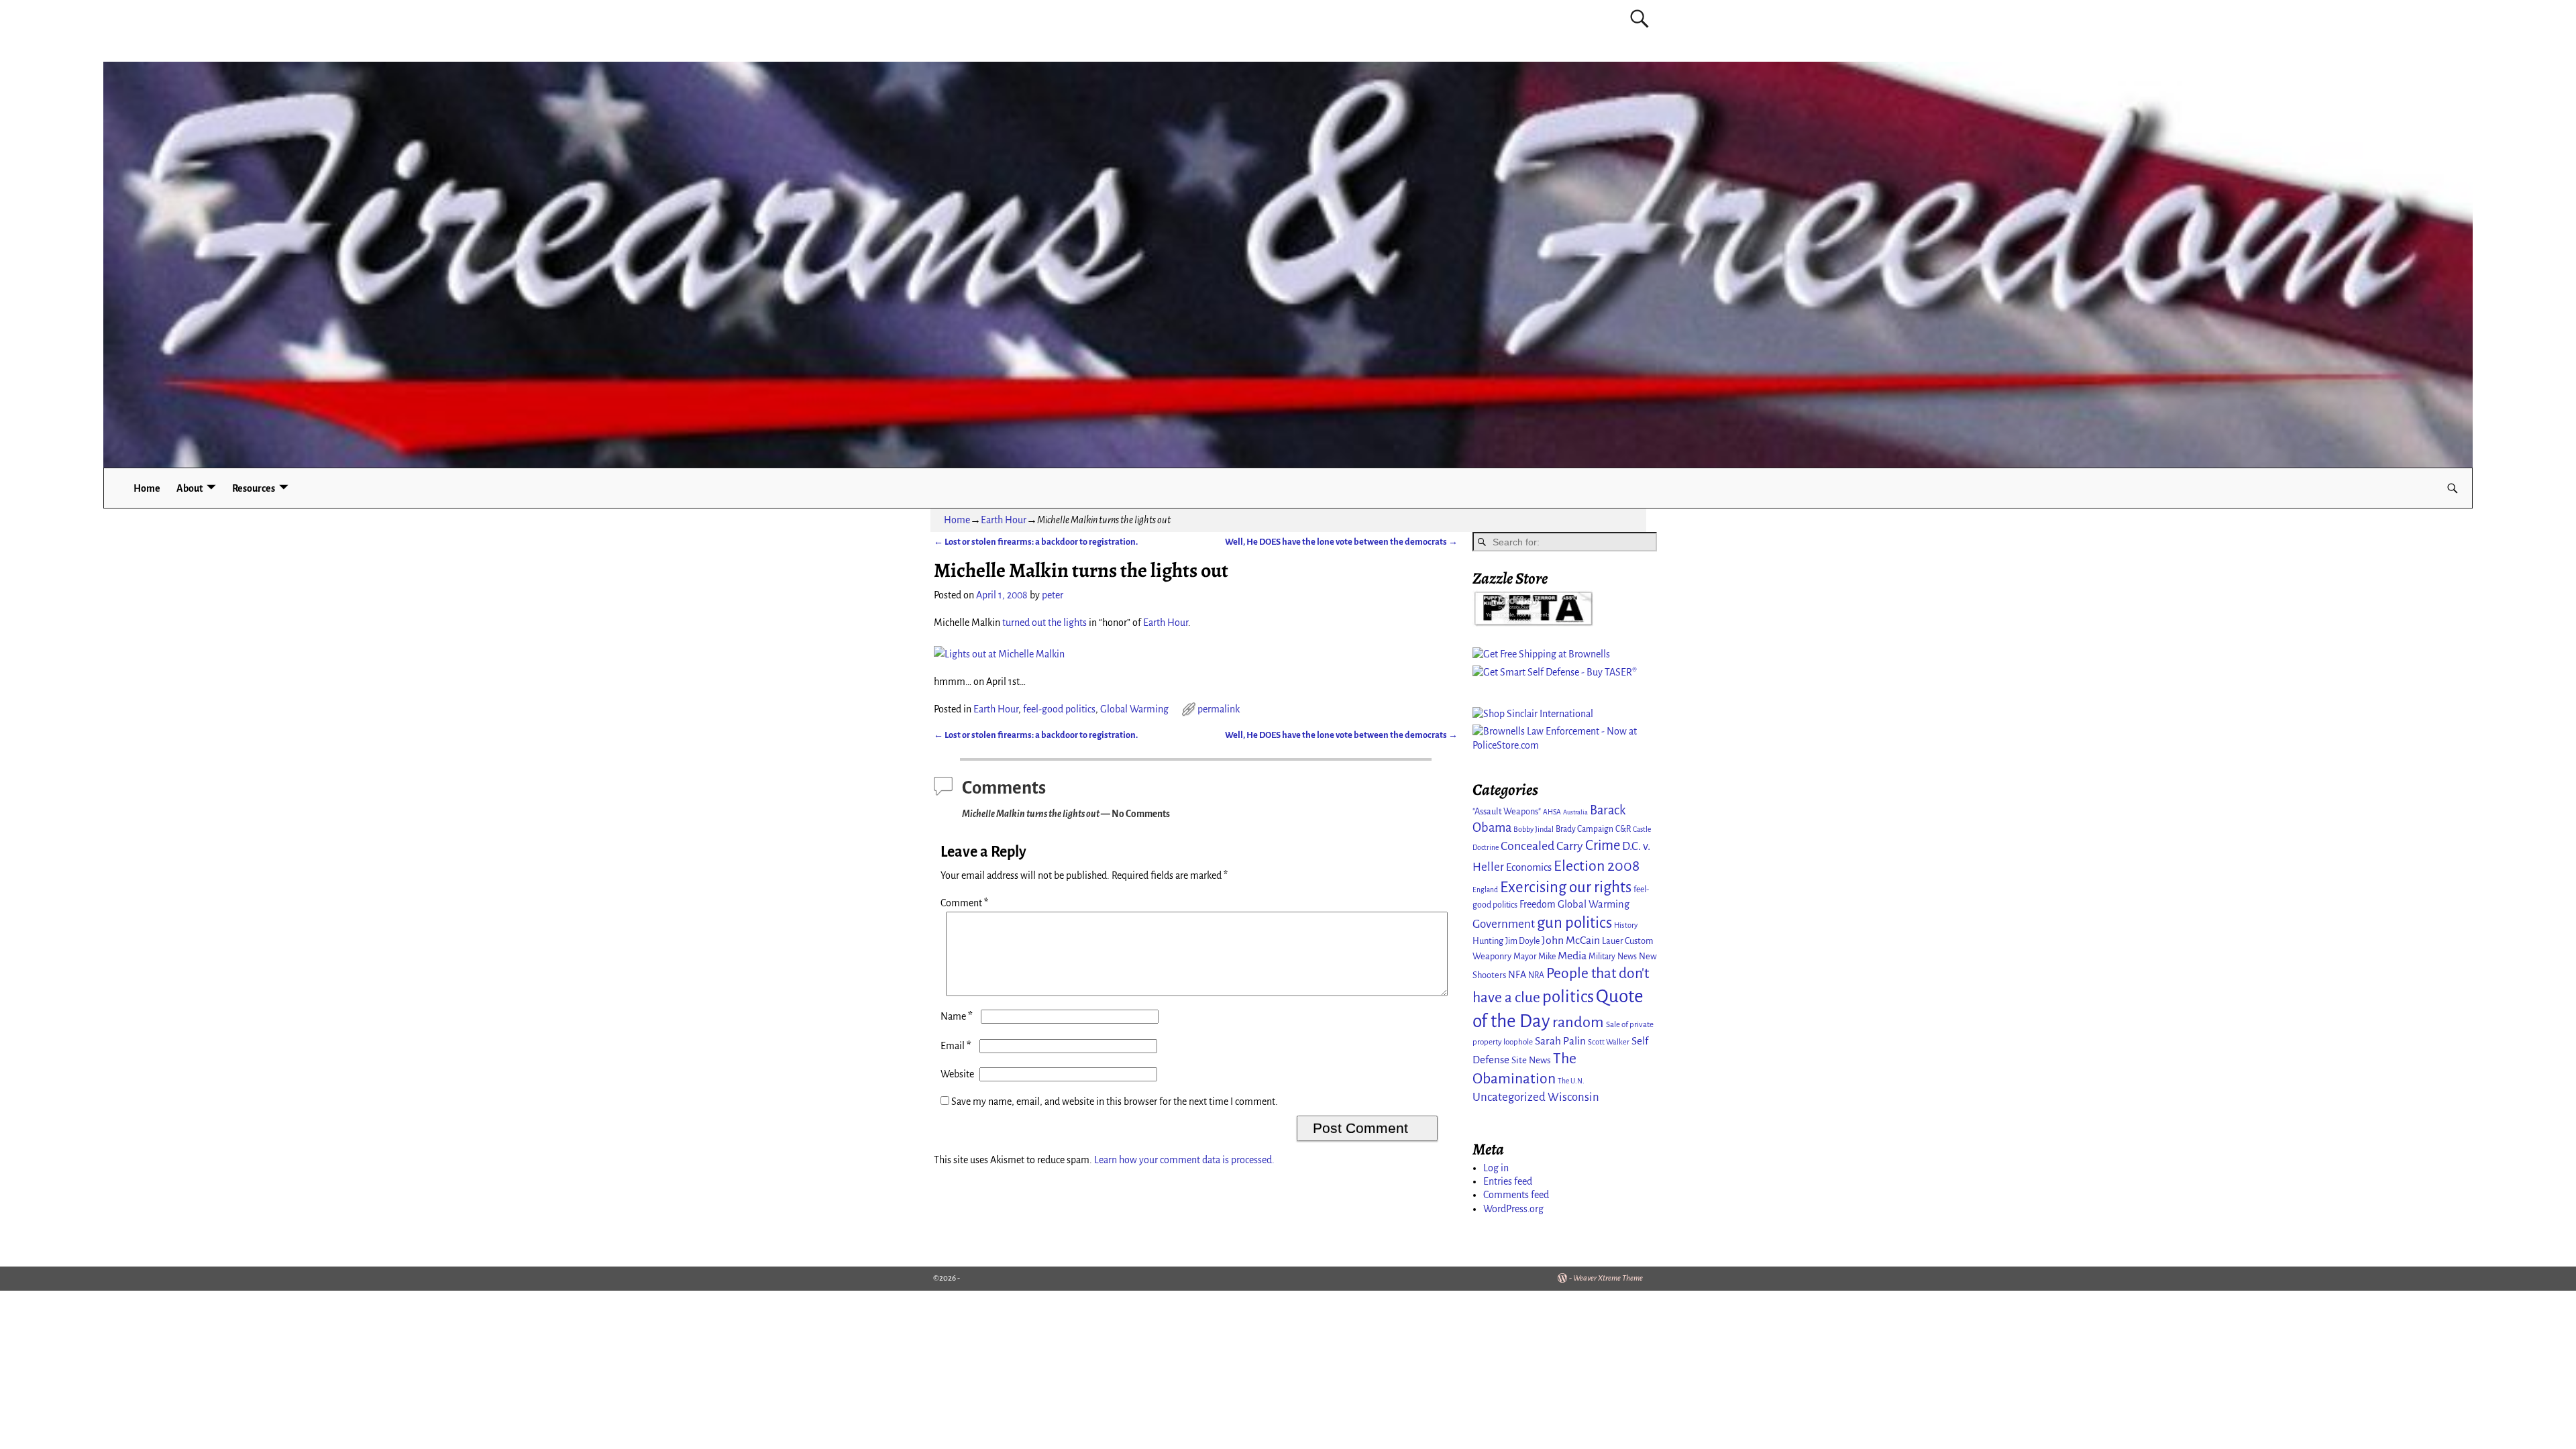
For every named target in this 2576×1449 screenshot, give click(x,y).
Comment (964, 903)
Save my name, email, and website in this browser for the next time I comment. (1115, 1102)
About (190, 488)
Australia (1575, 812)
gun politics (1574, 923)
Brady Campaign (1585, 829)
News (1627, 957)
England (1485, 890)
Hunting (1488, 941)
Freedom (1538, 904)
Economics (1529, 867)
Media (1572, 956)
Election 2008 (1597, 866)
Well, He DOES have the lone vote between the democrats (1341, 542)
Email (956, 1046)
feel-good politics (1059, 709)
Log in (1496, 1168)
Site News (1531, 1060)
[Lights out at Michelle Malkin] (999, 654)
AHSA (1552, 812)
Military (1602, 957)
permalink (1219, 709)
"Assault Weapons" (1507, 811)
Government (1504, 924)
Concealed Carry (1542, 846)
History (1626, 925)
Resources (254, 488)
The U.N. (1571, 1081)
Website (957, 1074)
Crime (1603, 846)
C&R (1623, 829)
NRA (1536, 975)
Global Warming (1134, 709)
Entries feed (1508, 1181)
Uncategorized (1509, 1097)
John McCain (1571, 941)
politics (1568, 997)
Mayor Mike (1535, 957)
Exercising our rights (1566, 887)
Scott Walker (1609, 1042)
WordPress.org (1513, 1209)
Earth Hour (1004, 520)
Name (957, 1016)
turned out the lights (1044, 623)
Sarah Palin (1560, 1041)
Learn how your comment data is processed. (1184, 1160)
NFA (1517, 975)
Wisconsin (1573, 1097)
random (1578, 1022)
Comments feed (1516, 1195)
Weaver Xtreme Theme (1608, 1278)
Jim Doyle (1522, 941)
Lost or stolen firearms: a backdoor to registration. (1036, 542)
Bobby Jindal (1534, 829)
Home (147, 488)
